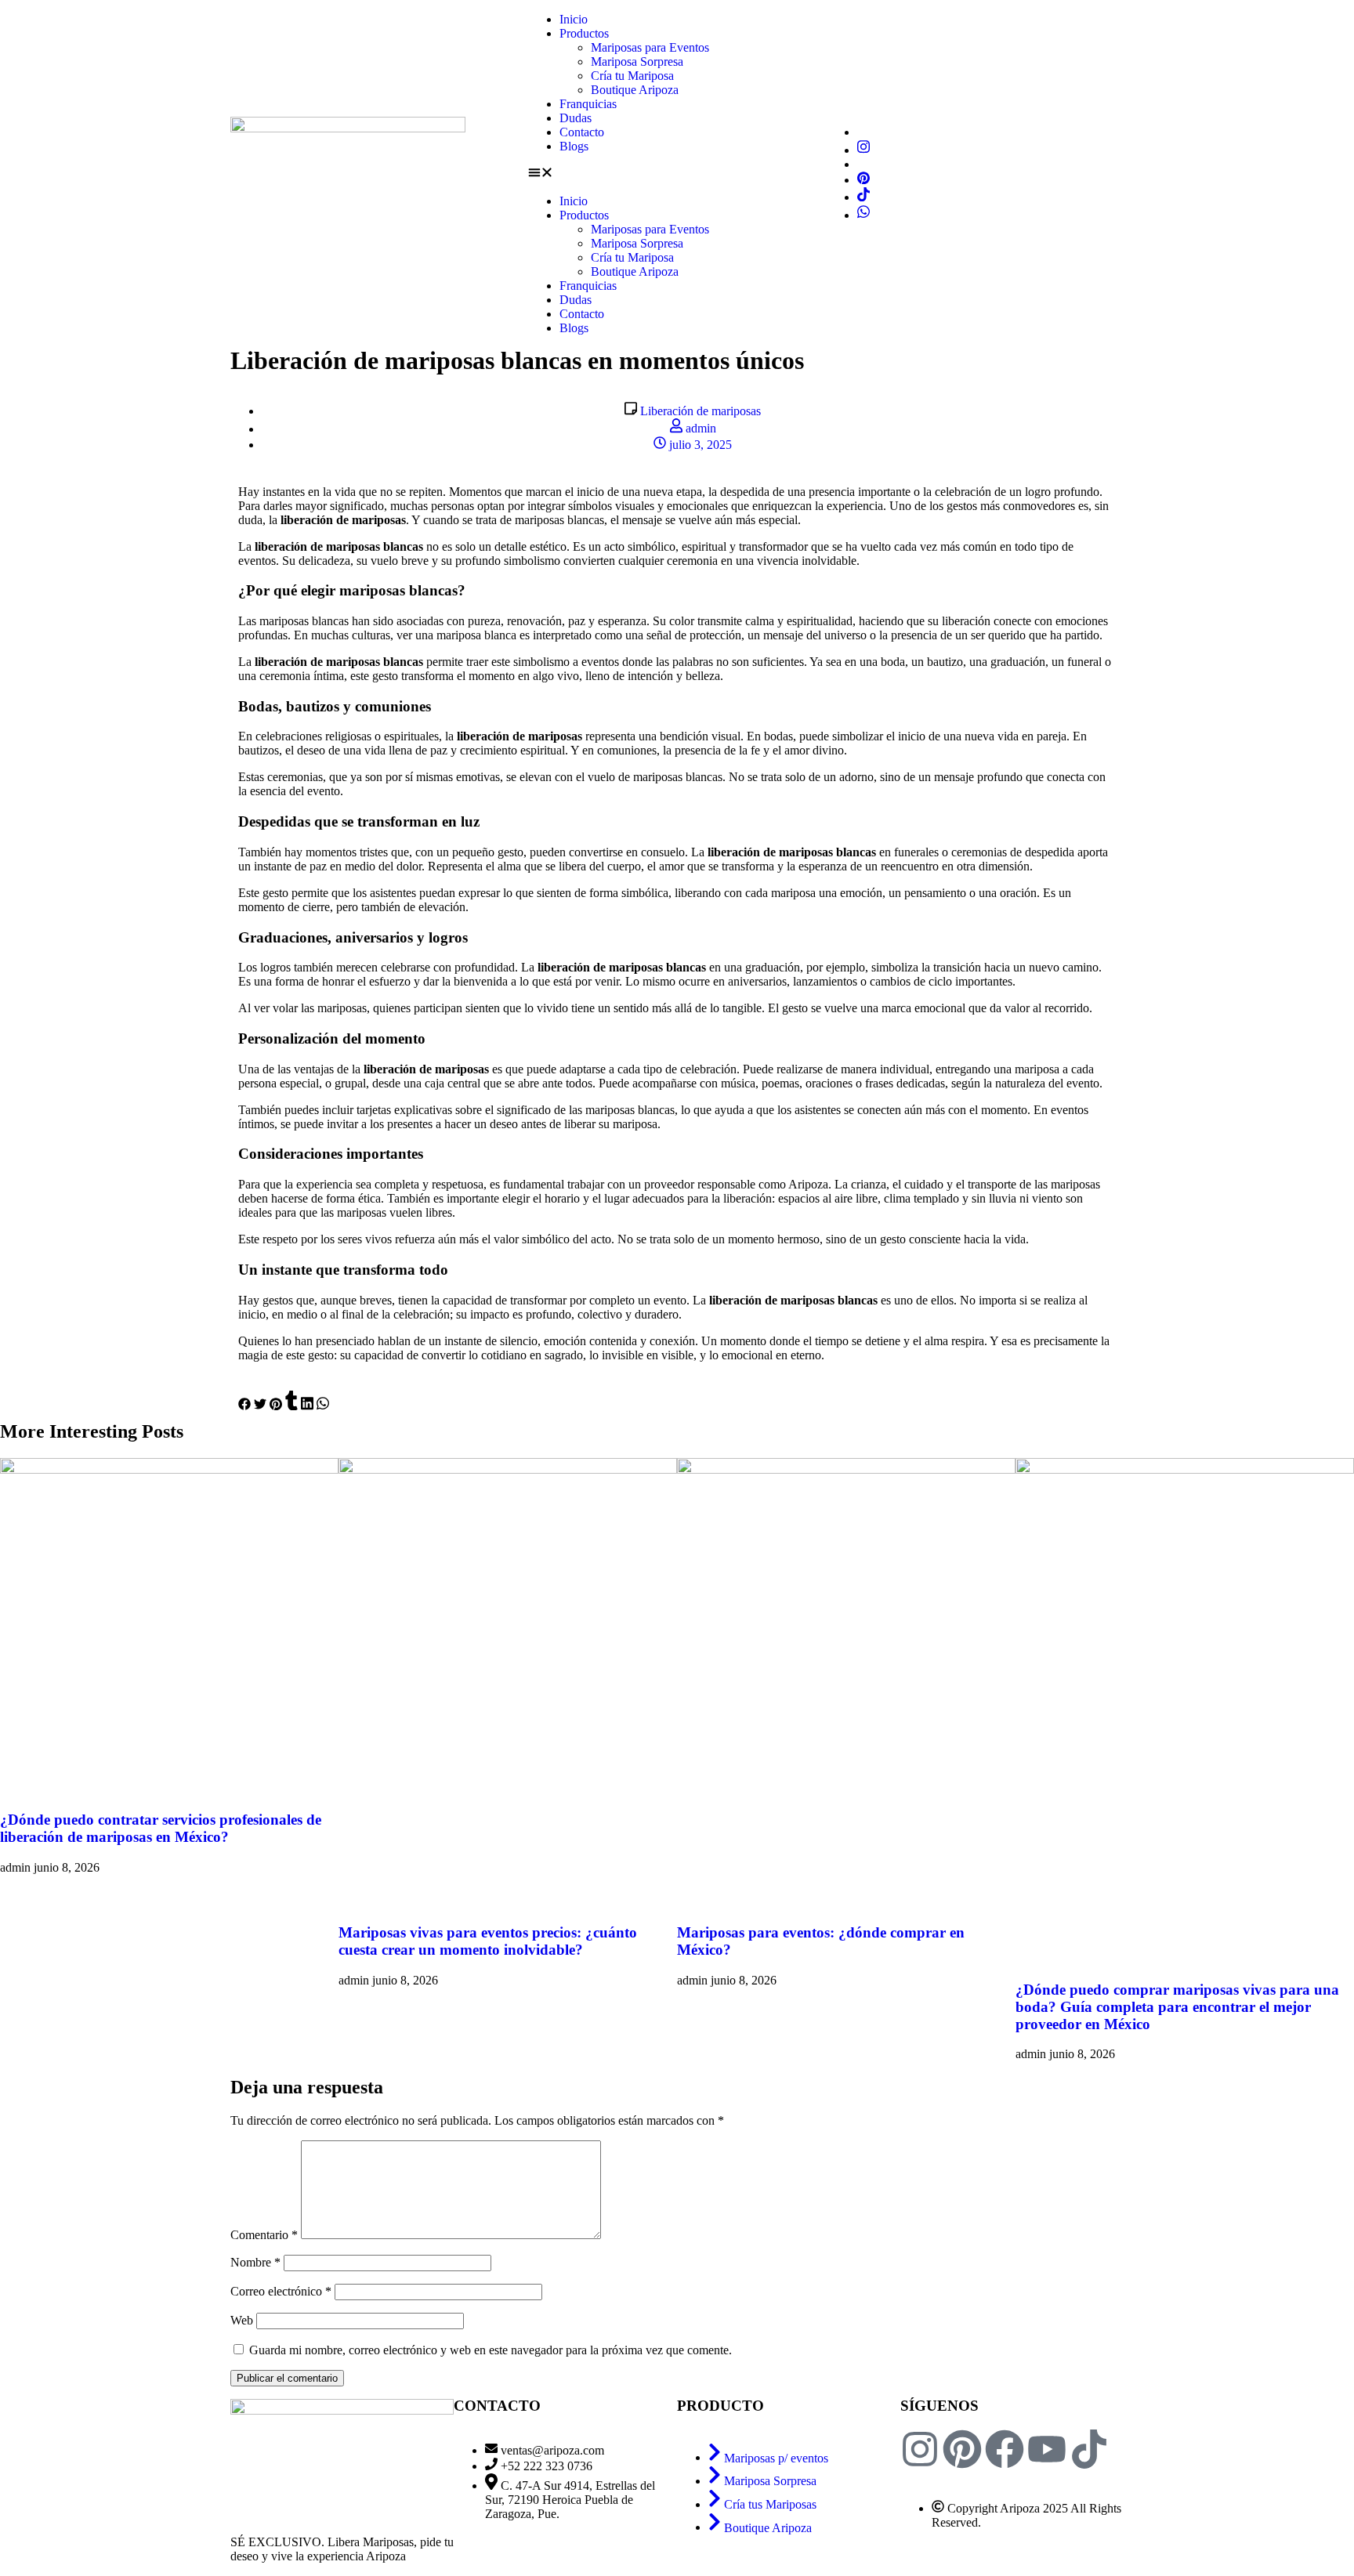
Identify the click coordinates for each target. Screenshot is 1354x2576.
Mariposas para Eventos (650, 47)
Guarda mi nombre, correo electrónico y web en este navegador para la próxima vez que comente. (491, 2350)
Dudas (576, 118)
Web (242, 2320)
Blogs (574, 146)
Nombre (255, 2262)
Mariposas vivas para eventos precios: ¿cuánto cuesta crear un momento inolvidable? (488, 1941)
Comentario (264, 2235)
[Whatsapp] (863, 215)
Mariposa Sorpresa (637, 62)
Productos (584, 33)
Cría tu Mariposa (632, 76)
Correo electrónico (281, 2291)
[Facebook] (1005, 2449)
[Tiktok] (863, 197)
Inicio (574, 19)
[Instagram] (863, 150)
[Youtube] (1047, 2449)
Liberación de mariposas (701, 411)
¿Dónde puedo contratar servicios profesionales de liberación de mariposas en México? (161, 1828)
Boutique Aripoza (635, 90)
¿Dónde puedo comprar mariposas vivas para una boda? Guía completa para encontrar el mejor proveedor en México (1177, 2007)
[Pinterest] (863, 180)
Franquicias (588, 104)
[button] (677, 174)
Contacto (582, 132)
